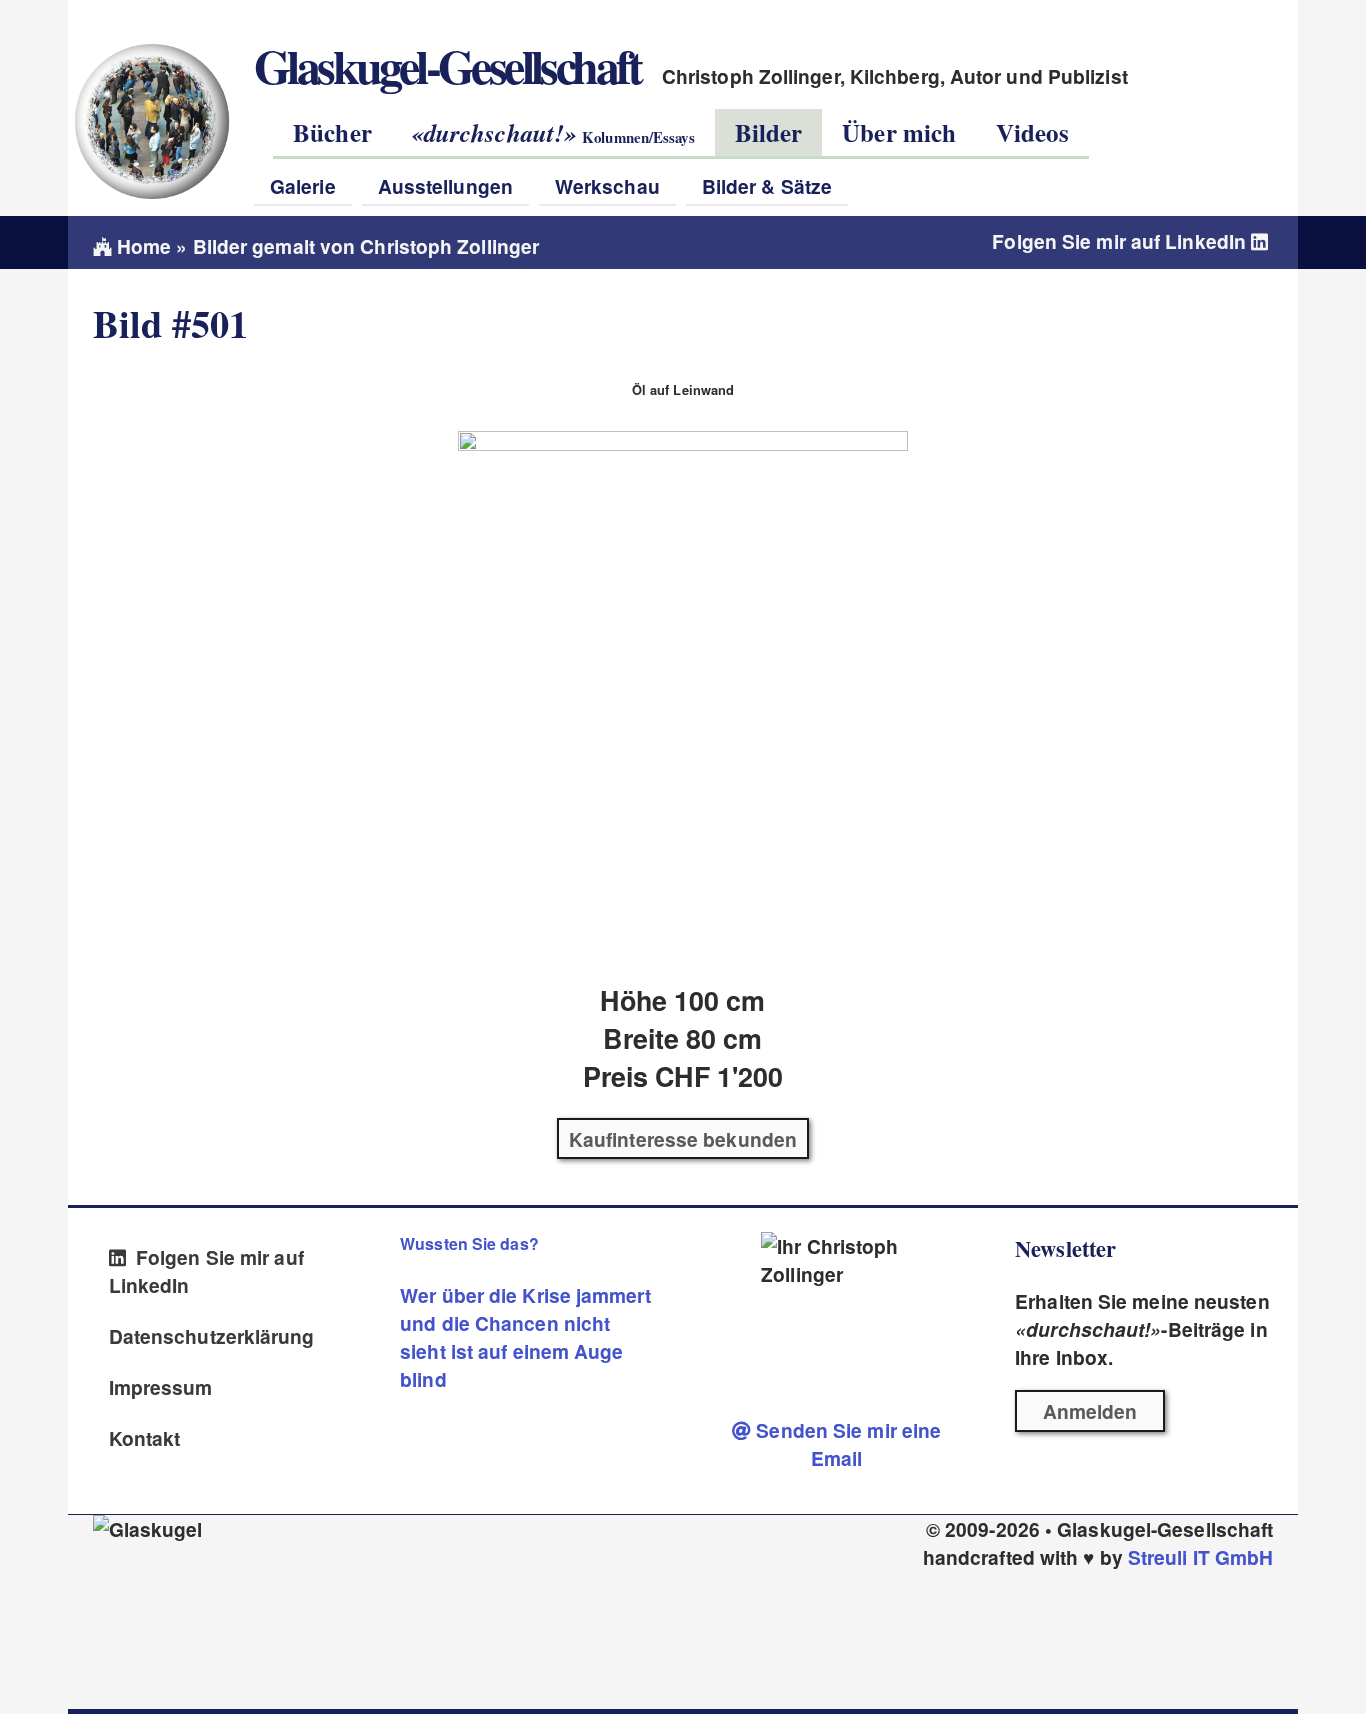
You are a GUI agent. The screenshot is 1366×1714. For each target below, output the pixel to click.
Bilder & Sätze (767, 186)
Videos (1032, 132)
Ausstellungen (445, 186)
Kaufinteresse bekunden (683, 1139)
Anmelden (1090, 1411)
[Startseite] (150, 121)
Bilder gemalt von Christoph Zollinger (366, 246)
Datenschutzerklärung (212, 1336)
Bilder (769, 132)
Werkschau (607, 186)
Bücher (332, 132)
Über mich (899, 132)
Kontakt (145, 1438)
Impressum (161, 1387)
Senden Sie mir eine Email (846, 1444)
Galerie (303, 186)
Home (141, 246)
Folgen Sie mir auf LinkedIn (1121, 241)
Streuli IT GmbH (1200, 1557)
